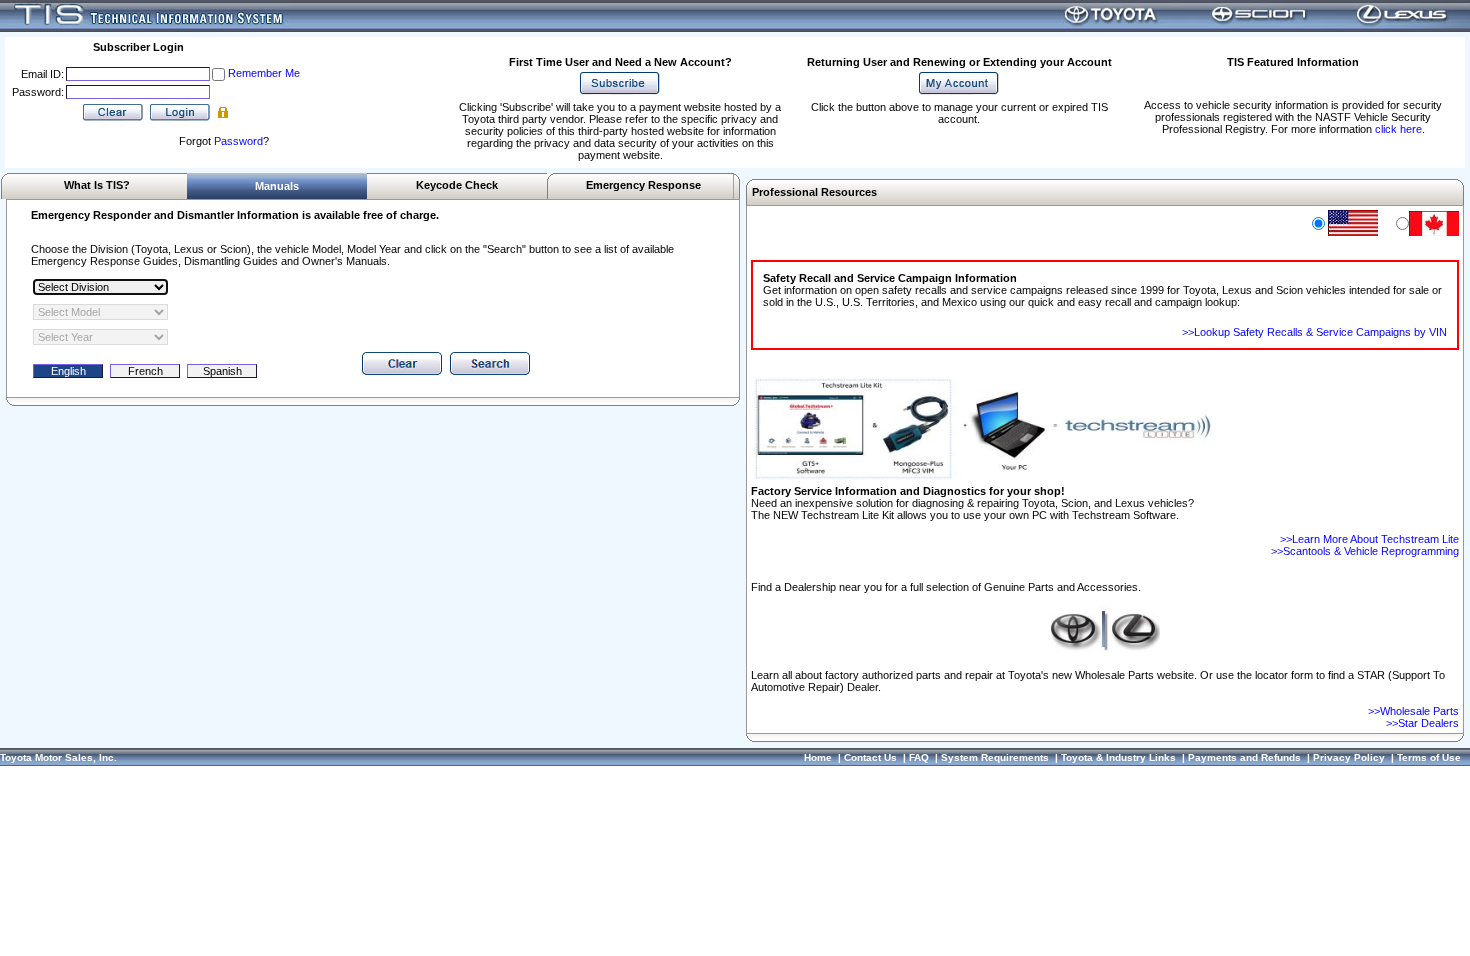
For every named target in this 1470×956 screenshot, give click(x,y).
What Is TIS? (97, 185)
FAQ (919, 757)
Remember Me (264, 73)
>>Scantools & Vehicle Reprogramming (1365, 551)
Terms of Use (1429, 757)
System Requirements (995, 757)
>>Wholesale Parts (1413, 711)
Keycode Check (457, 185)
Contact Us (870, 757)
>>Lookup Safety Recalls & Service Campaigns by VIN (1314, 332)
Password (238, 141)
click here (1398, 129)
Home (818, 757)
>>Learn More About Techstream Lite (1369, 539)
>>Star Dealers (1422, 723)
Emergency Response (643, 185)
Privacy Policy (1349, 757)
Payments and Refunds (1244, 757)
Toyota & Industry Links (1118, 757)
